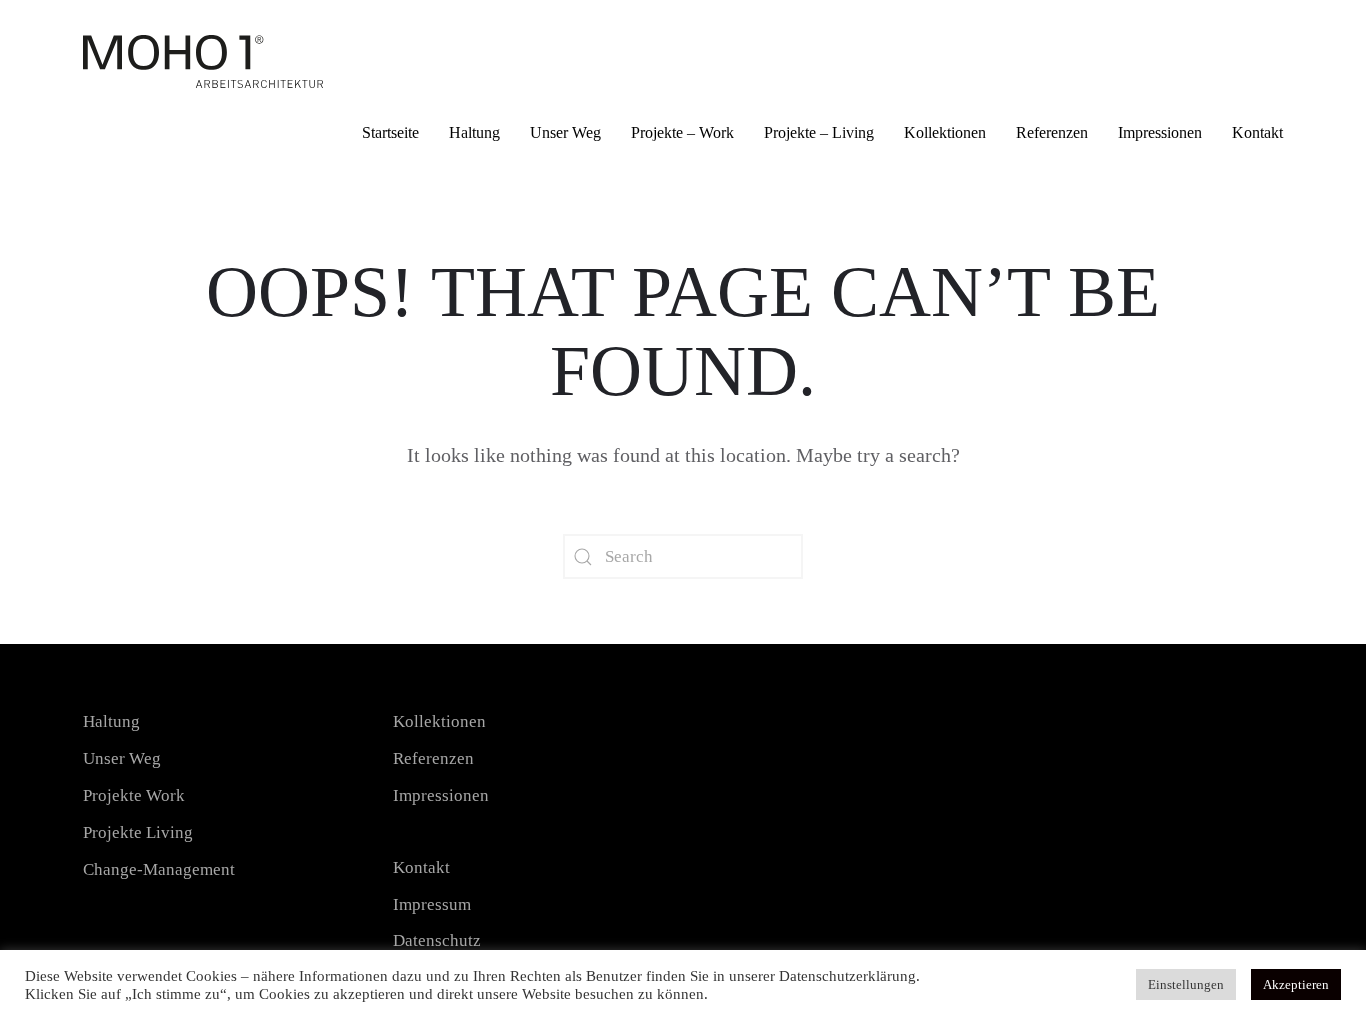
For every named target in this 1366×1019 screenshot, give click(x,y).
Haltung (474, 132)
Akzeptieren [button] (1296, 984)
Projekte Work (134, 795)
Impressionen (1160, 132)
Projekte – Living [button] (819, 132)
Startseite (390, 132)
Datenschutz (437, 940)
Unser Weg (565, 132)
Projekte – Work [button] (682, 132)
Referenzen (1052, 132)
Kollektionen (945, 132)
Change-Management (159, 869)
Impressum (432, 904)
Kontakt (1257, 132)
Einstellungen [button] (1186, 984)
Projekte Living (138, 832)
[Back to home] (203, 54)
